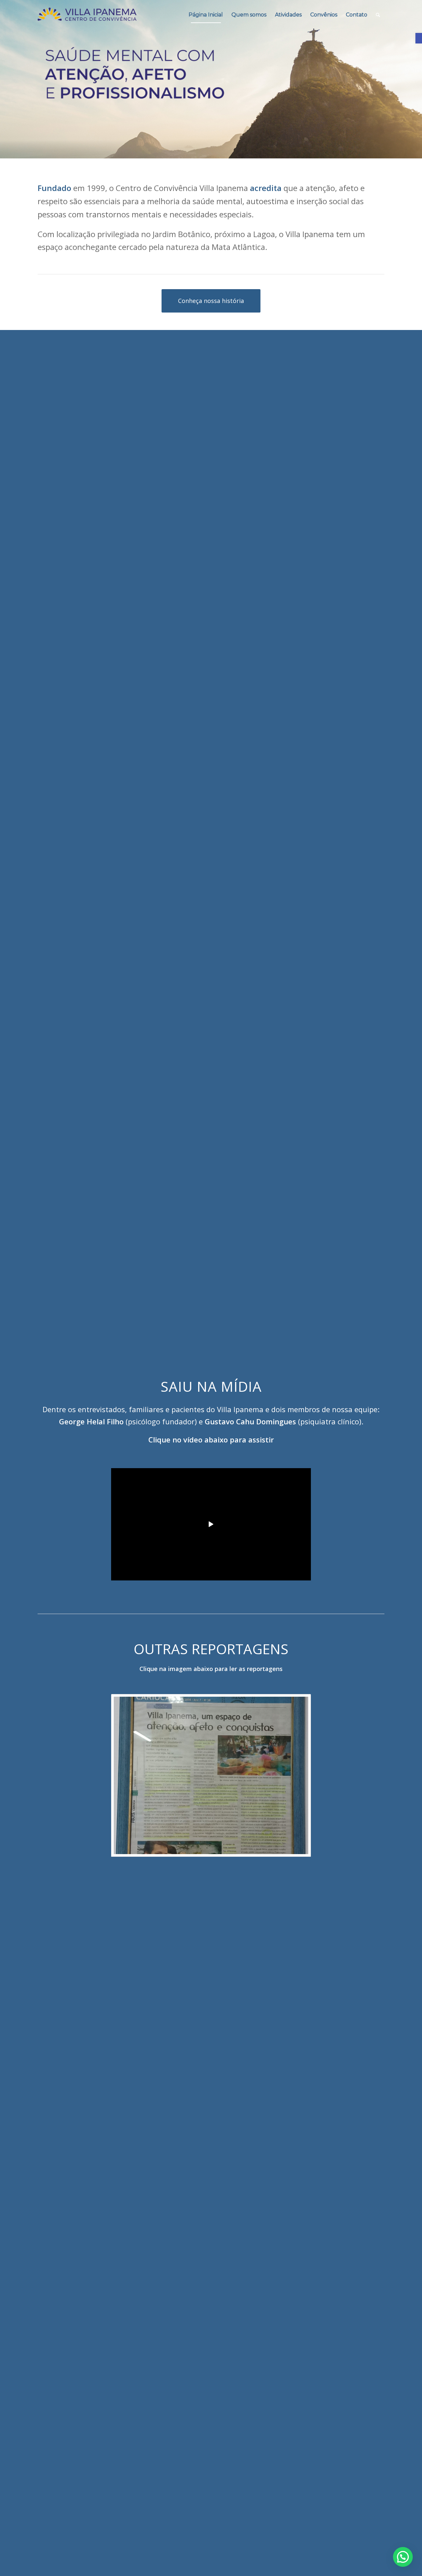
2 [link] (211, 150)
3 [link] (216, 150)
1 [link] (206, 150)
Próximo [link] (416, 73)
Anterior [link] (6, 73)
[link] (419, 38)
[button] (403, 2557)
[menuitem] (206, 15)
